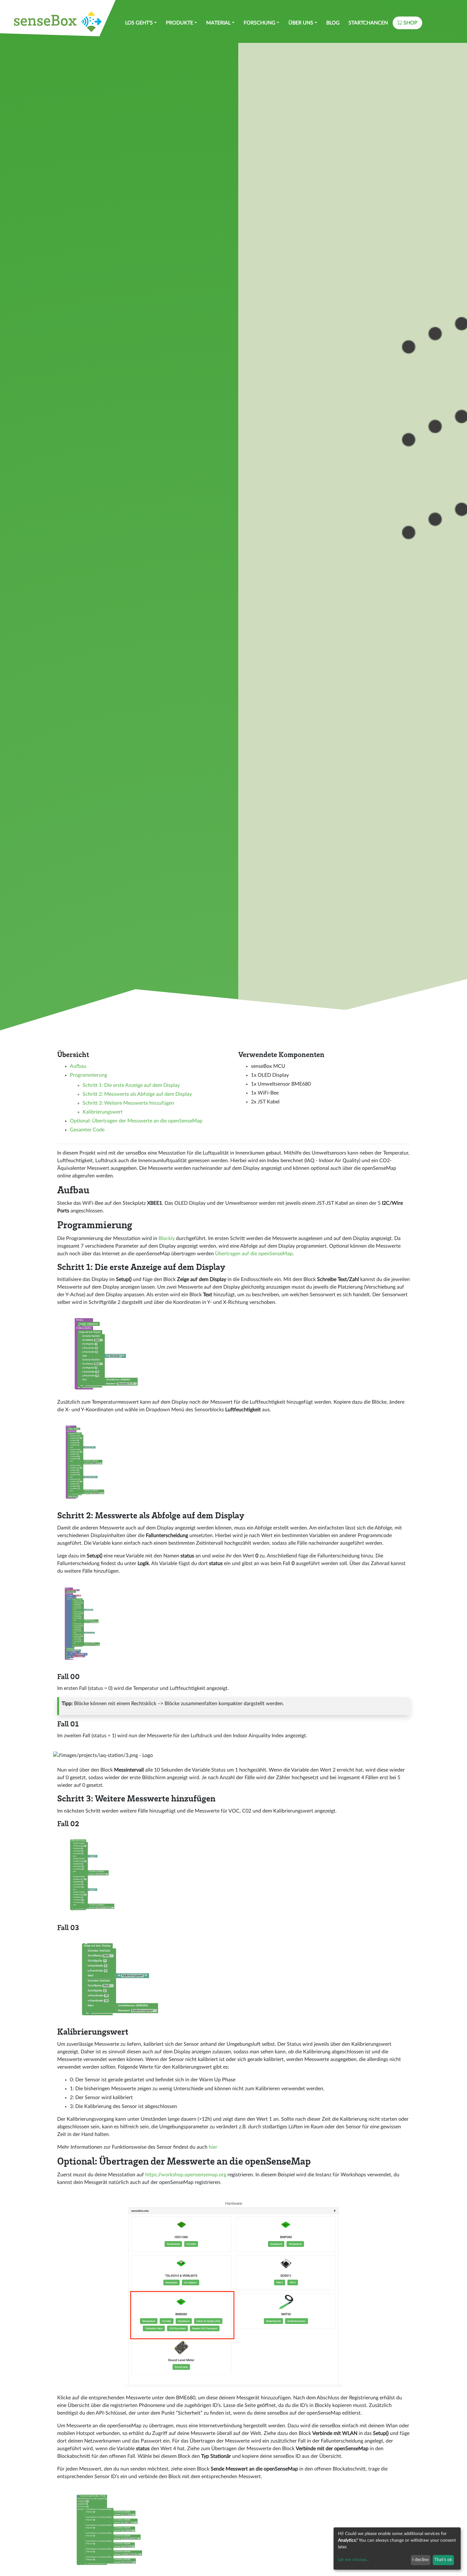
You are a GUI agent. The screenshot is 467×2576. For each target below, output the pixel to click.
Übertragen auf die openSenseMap (254, 1254)
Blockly (167, 1238)
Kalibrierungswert (103, 1112)
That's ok (443, 2560)
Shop (410, 23)
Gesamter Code (87, 1130)
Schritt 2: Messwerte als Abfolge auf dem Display (137, 1094)
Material (218, 23)
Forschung (260, 23)
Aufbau (78, 1066)
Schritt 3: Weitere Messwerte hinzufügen (128, 1103)
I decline (420, 2560)
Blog (333, 23)
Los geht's (139, 23)
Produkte (179, 23)
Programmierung (88, 1075)
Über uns (301, 23)
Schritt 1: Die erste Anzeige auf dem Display (131, 1085)
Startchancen (368, 23)
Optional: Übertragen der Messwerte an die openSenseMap (136, 1121)
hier (213, 2147)
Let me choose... (354, 2560)
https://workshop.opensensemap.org (186, 2175)
